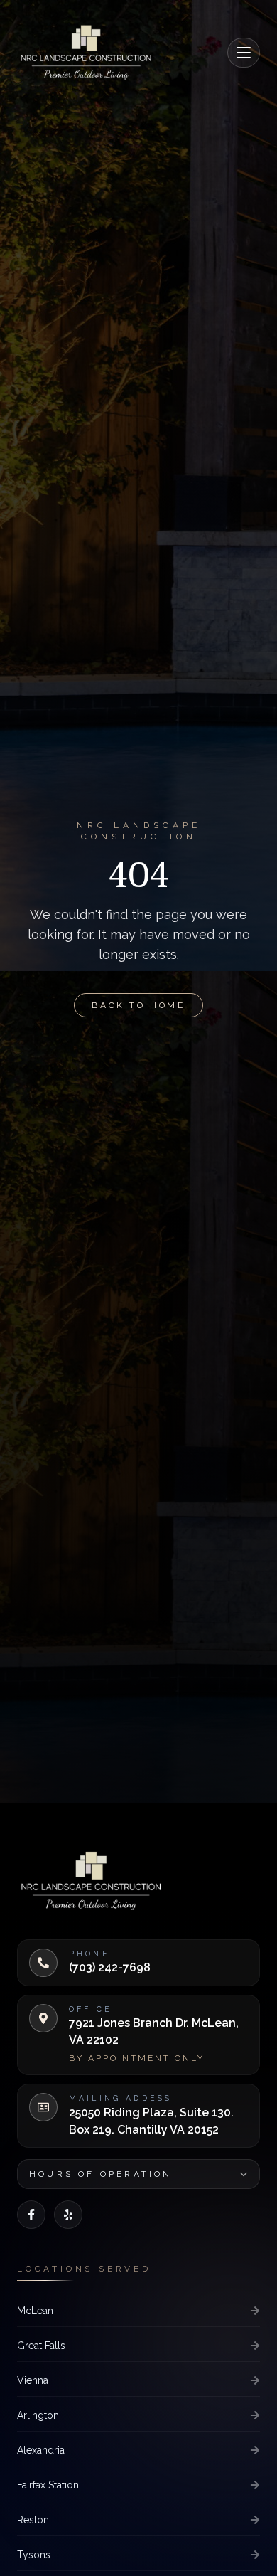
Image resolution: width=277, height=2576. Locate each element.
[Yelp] (68, 2215)
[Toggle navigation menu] (244, 53)
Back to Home (138, 1005)
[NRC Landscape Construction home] (86, 51)
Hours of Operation (101, 2174)
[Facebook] (31, 2215)
